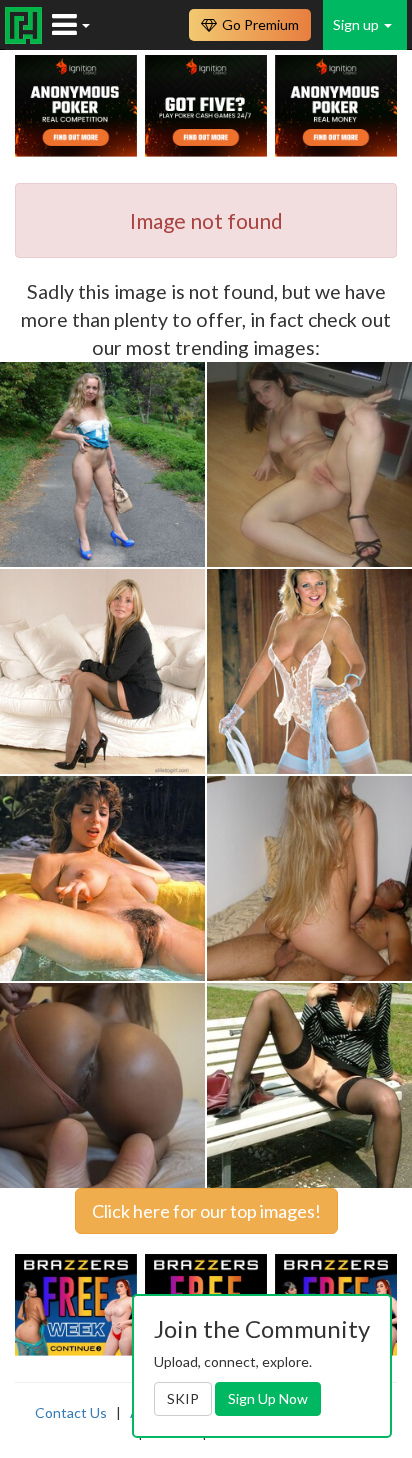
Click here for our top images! (206, 1211)
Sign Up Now (268, 1398)
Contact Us (71, 1412)
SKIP (183, 1398)
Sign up (357, 24)
